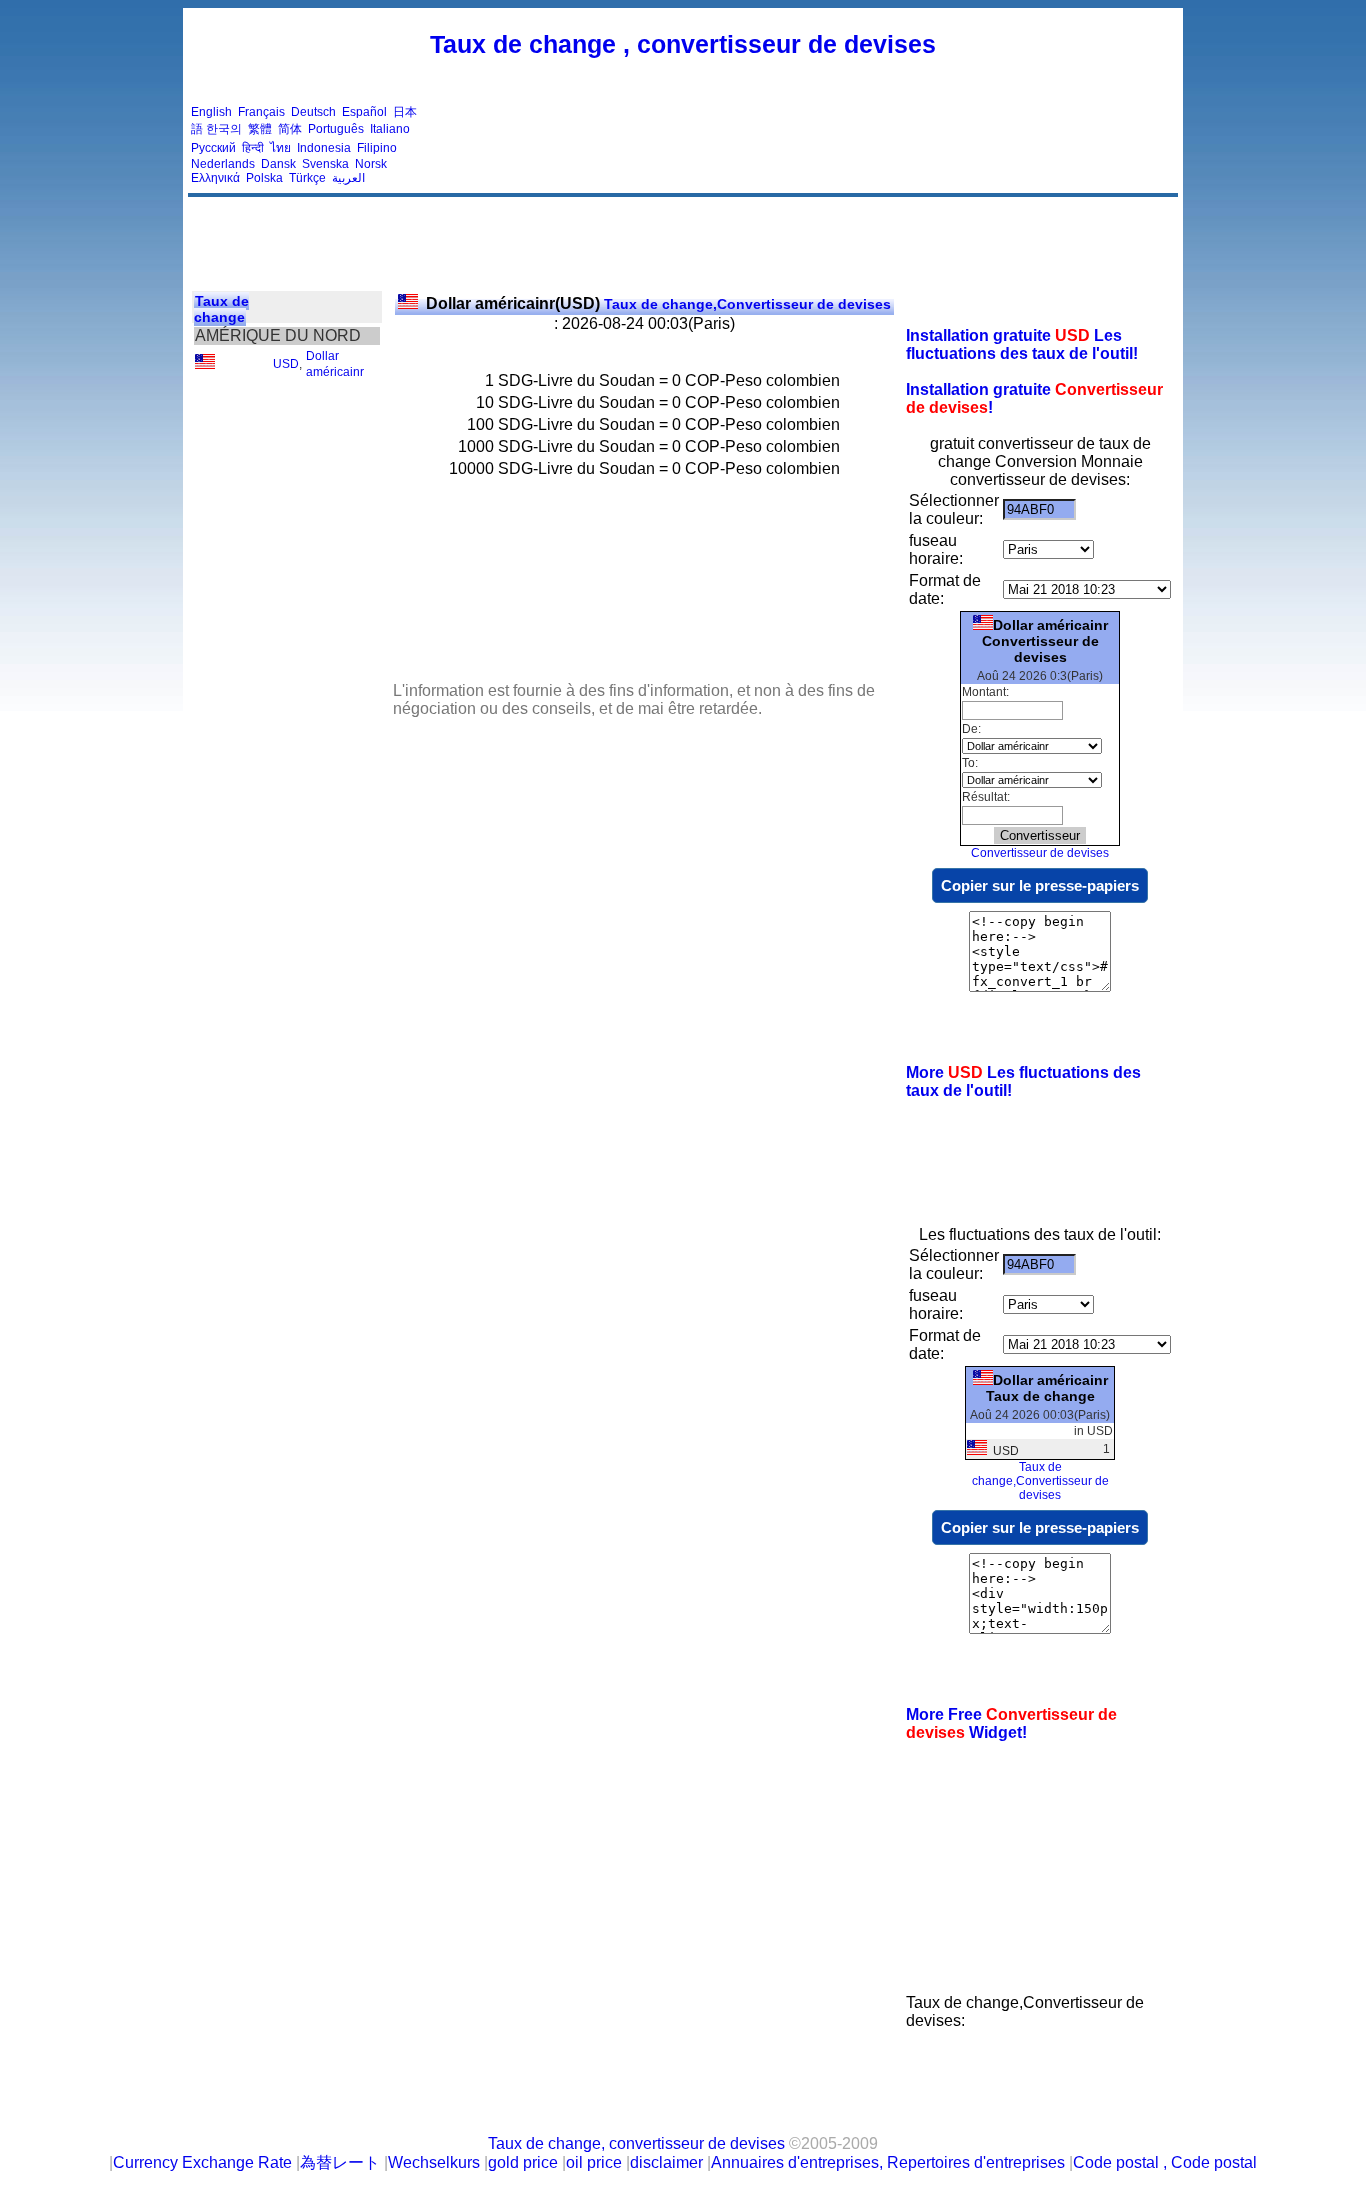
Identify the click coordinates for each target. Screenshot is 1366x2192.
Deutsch (313, 112)
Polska (264, 178)
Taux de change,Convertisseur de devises (658, 304)
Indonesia (324, 148)
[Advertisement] (811, 145)
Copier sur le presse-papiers (1040, 885)
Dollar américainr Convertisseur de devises (1045, 641)
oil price (594, 2162)
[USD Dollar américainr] (205, 365)
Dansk (278, 164)
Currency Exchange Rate (202, 2162)
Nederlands (223, 164)
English (211, 112)
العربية (348, 178)
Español (364, 112)
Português (336, 129)
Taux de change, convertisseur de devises (636, 2143)
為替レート (340, 2162)
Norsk (371, 164)
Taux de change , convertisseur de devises (683, 44)
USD (286, 364)
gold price (523, 2162)
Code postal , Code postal (1165, 2162)
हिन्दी (253, 148)
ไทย (280, 148)
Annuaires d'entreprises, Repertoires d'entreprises (888, 2162)
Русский (213, 148)
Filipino (377, 148)
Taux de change (221, 309)
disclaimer (666, 2162)
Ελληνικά (215, 178)
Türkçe (307, 178)
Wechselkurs (434, 2162)
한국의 (224, 129)
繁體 (260, 129)
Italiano (390, 129)
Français (261, 112)
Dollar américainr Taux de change (1047, 1388)
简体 (290, 129)
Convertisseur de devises (1040, 853)
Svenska (325, 164)
